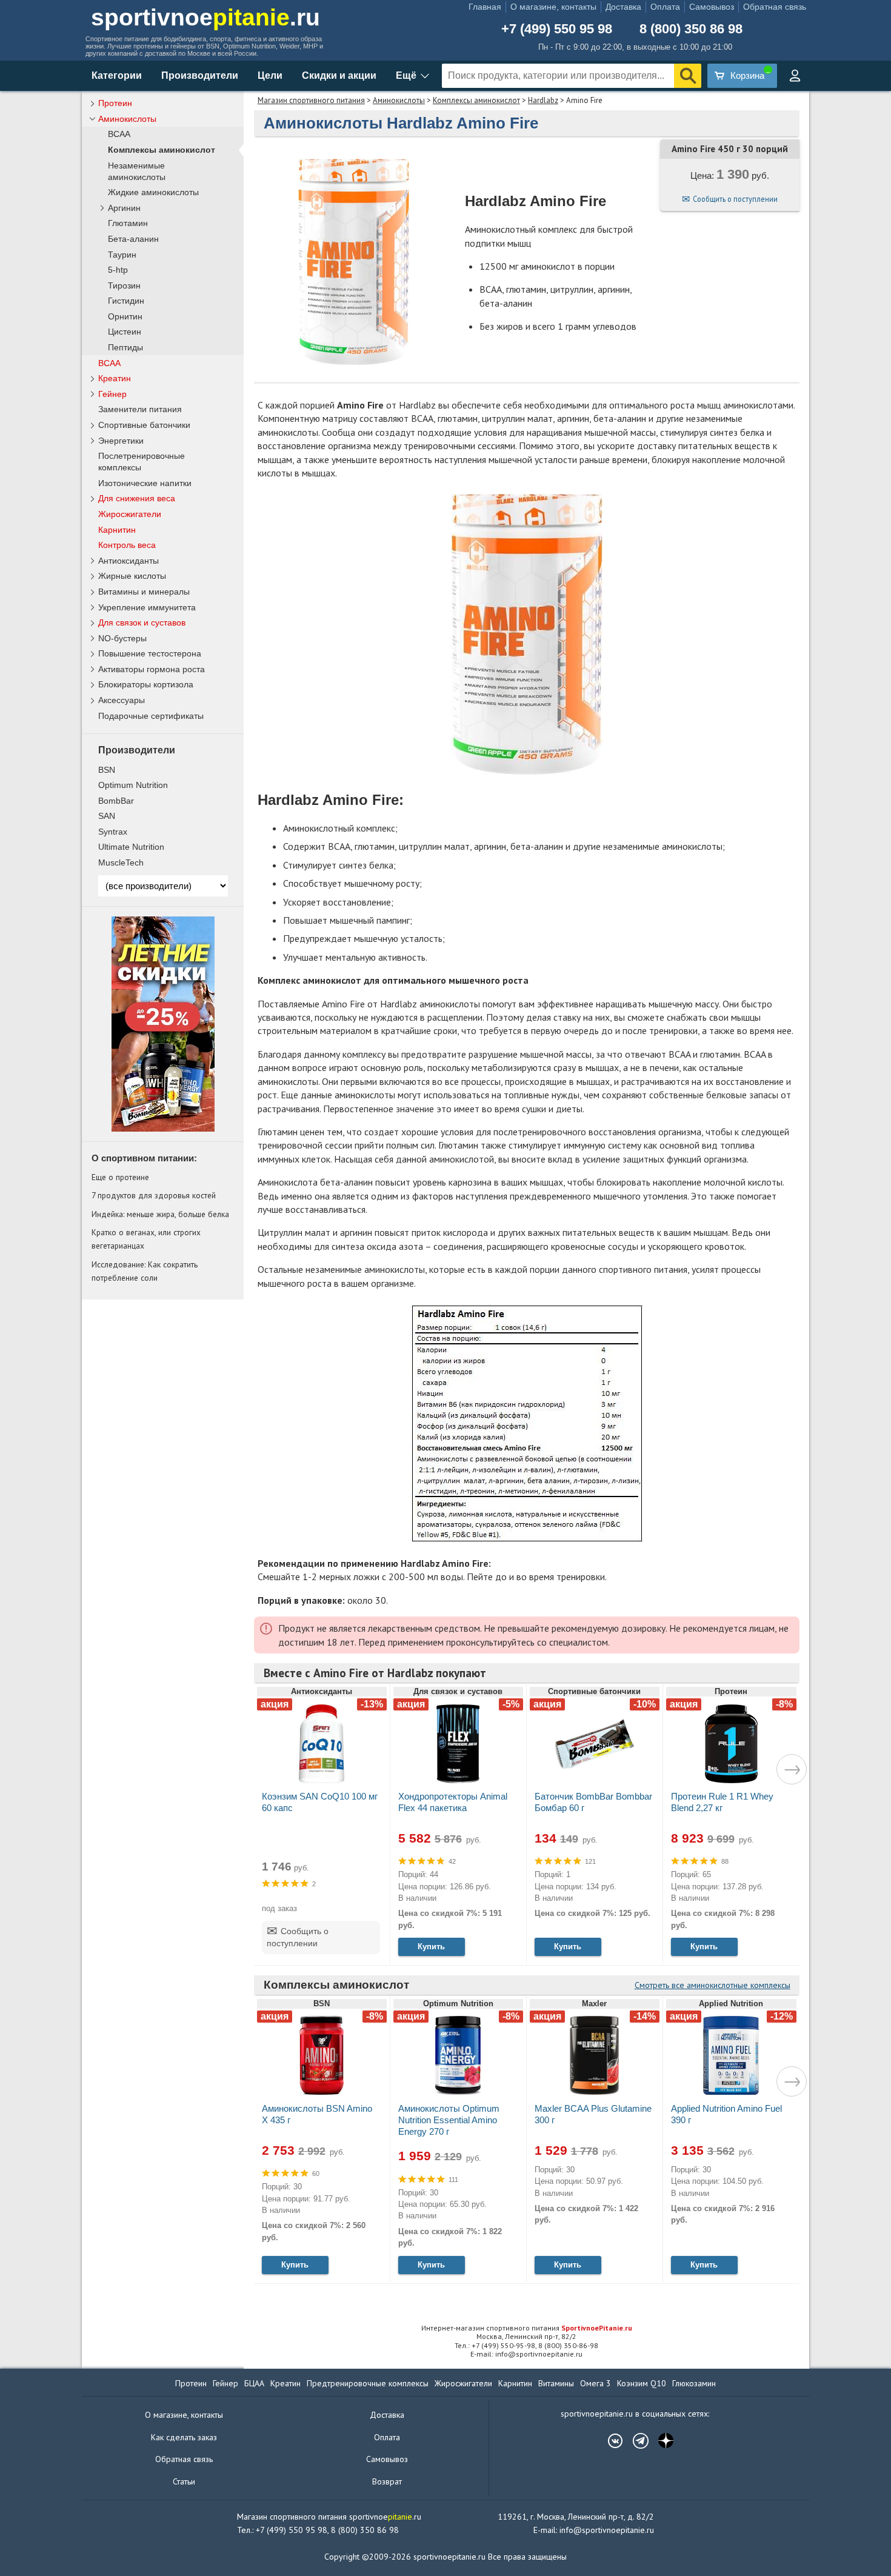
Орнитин (125, 317)
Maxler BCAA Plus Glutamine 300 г (593, 2114)
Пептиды (125, 348)
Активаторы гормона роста (152, 669)
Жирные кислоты (132, 576)
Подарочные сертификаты (151, 716)
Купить (431, 1947)
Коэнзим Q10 (642, 2383)
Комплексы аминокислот (476, 100)
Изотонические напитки (145, 483)
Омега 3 (596, 2383)
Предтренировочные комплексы (368, 2383)
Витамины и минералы (144, 592)
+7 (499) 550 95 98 (557, 29)
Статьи (184, 2481)
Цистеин (125, 332)
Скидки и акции (339, 75)
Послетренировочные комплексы (142, 462)
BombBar (116, 801)
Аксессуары (122, 700)
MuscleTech (121, 863)
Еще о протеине (120, 1177)
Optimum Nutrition (133, 785)
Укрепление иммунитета (147, 607)
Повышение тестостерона (150, 653)
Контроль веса (127, 545)
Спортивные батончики (144, 425)
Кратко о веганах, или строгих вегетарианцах (146, 1239)
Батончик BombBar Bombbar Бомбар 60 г (593, 1802)
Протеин (115, 103)
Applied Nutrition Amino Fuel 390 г (726, 2114)
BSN (107, 770)
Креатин (115, 378)
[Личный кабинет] (795, 76)
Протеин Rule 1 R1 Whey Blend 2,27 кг (722, 1802)
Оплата (665, 7)
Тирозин (124, 286)
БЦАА (254, 2383)
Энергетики (121, 441)
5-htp (118, 270)
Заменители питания (140, 409)
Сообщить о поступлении (735, 199)
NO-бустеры (122, 638)
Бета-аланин (133, 239)
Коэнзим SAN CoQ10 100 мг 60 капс (320, 1802)
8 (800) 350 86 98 (691, 29)
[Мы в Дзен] (660, 2441)
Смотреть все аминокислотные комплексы (712, 1985)
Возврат (387, 2481)
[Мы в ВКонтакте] (609, 2441)
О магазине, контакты (553, 7)
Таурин (122, 255)
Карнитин (117, 530)
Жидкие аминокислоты (153, 192)
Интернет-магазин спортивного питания (527, 2328)
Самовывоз (712, 7)
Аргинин (124, 208)
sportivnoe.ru (205, 17)
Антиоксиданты (128, 561)
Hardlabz (543, 100)
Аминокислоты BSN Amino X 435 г (317, 2114)
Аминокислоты (399, 100)
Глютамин (128, 223)
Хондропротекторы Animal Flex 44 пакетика (453, 1802)
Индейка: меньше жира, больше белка (160, 1214)
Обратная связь (775, 7)
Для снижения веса (137, 498)
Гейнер (112, 394)
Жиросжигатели (130, 514)
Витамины (556, 2383)
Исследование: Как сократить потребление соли (145, 1271)
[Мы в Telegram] (635, 2441)
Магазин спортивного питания (311, 100)
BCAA (119, 134)
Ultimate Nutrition (131, 847)
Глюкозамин (694, 2383)
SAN (107, 816)
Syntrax (113, 832)
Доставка (623, 7)
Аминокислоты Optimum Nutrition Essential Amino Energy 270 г (449, 2120)
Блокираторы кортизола (146, 684)
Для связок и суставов (142, 622)
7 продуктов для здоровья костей (154, 1195)
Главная (485, 7)
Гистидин (126, 301)
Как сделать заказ (184, 2437)
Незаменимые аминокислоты (137, 172)
